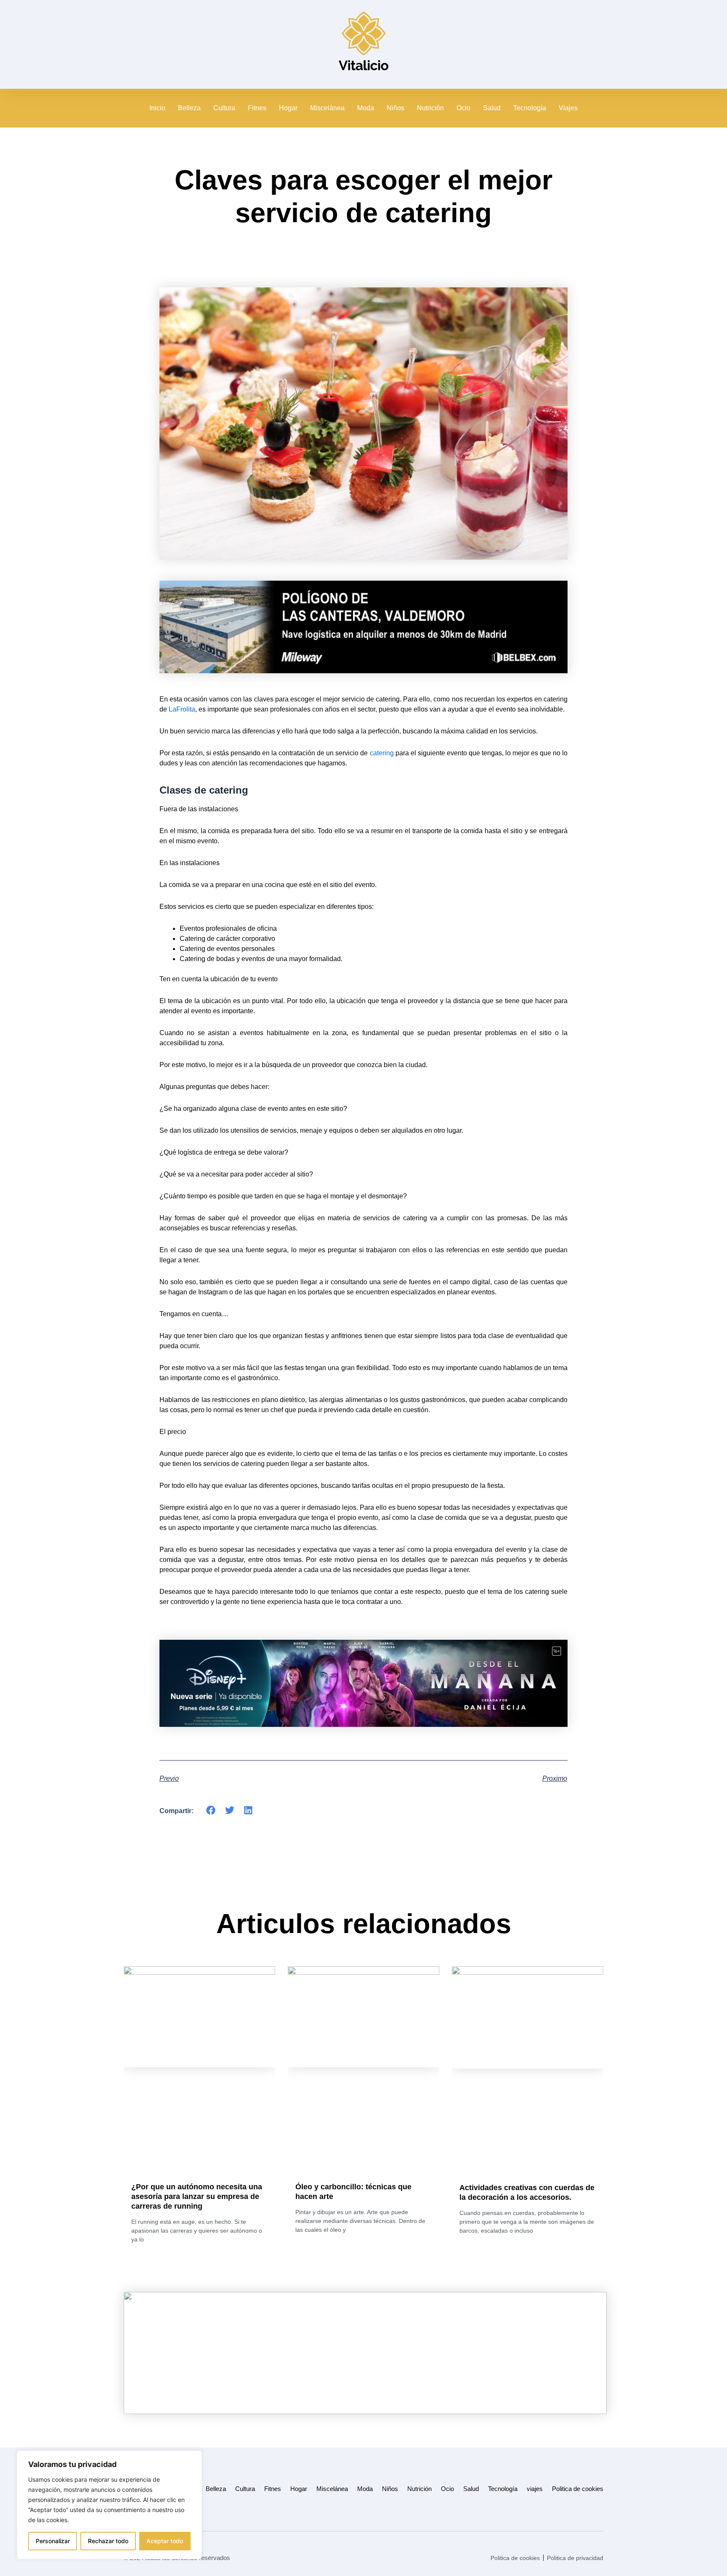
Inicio (157, 108)
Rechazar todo (108, 2541)
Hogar (288, 108)
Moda (366, 108)
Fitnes (257, 108)
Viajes (568, 108)
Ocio (463, 108)
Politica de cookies (578, 2489)
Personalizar (53, 2541)
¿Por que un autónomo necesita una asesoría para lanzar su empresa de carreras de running (197, 2196)
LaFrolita (182, 709)
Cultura (224, 108)
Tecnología (530, 108)
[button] (211, 1810)
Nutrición (430, 108)
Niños (395, 108)
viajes (535, 2489)
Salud (492, 108)
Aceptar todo (165, 2541)
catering (382, 753)
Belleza (189, 108)
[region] (109, 2505)
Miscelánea (327, 108)
